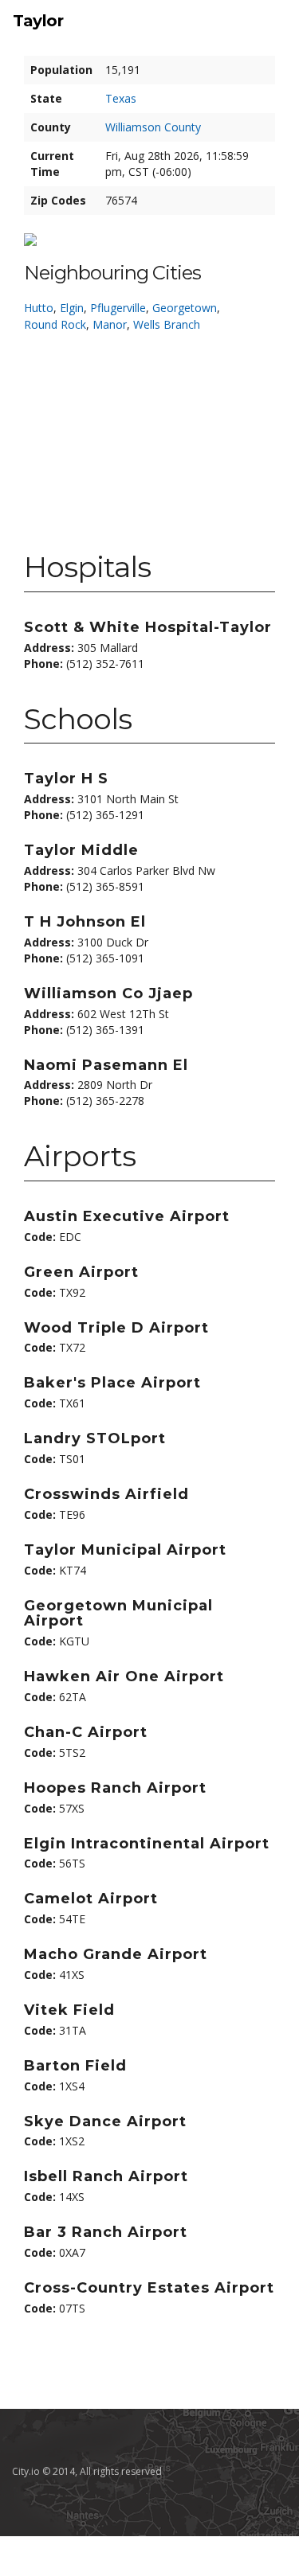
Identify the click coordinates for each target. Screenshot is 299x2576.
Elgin (72, 308)
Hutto (39, 308)
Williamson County (153, 127)
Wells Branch (167, 324)
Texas (121, 98)
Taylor (38, 21)
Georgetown (185, 308)
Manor (110, 324)
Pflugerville (118, 308)
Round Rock (55, 324)
